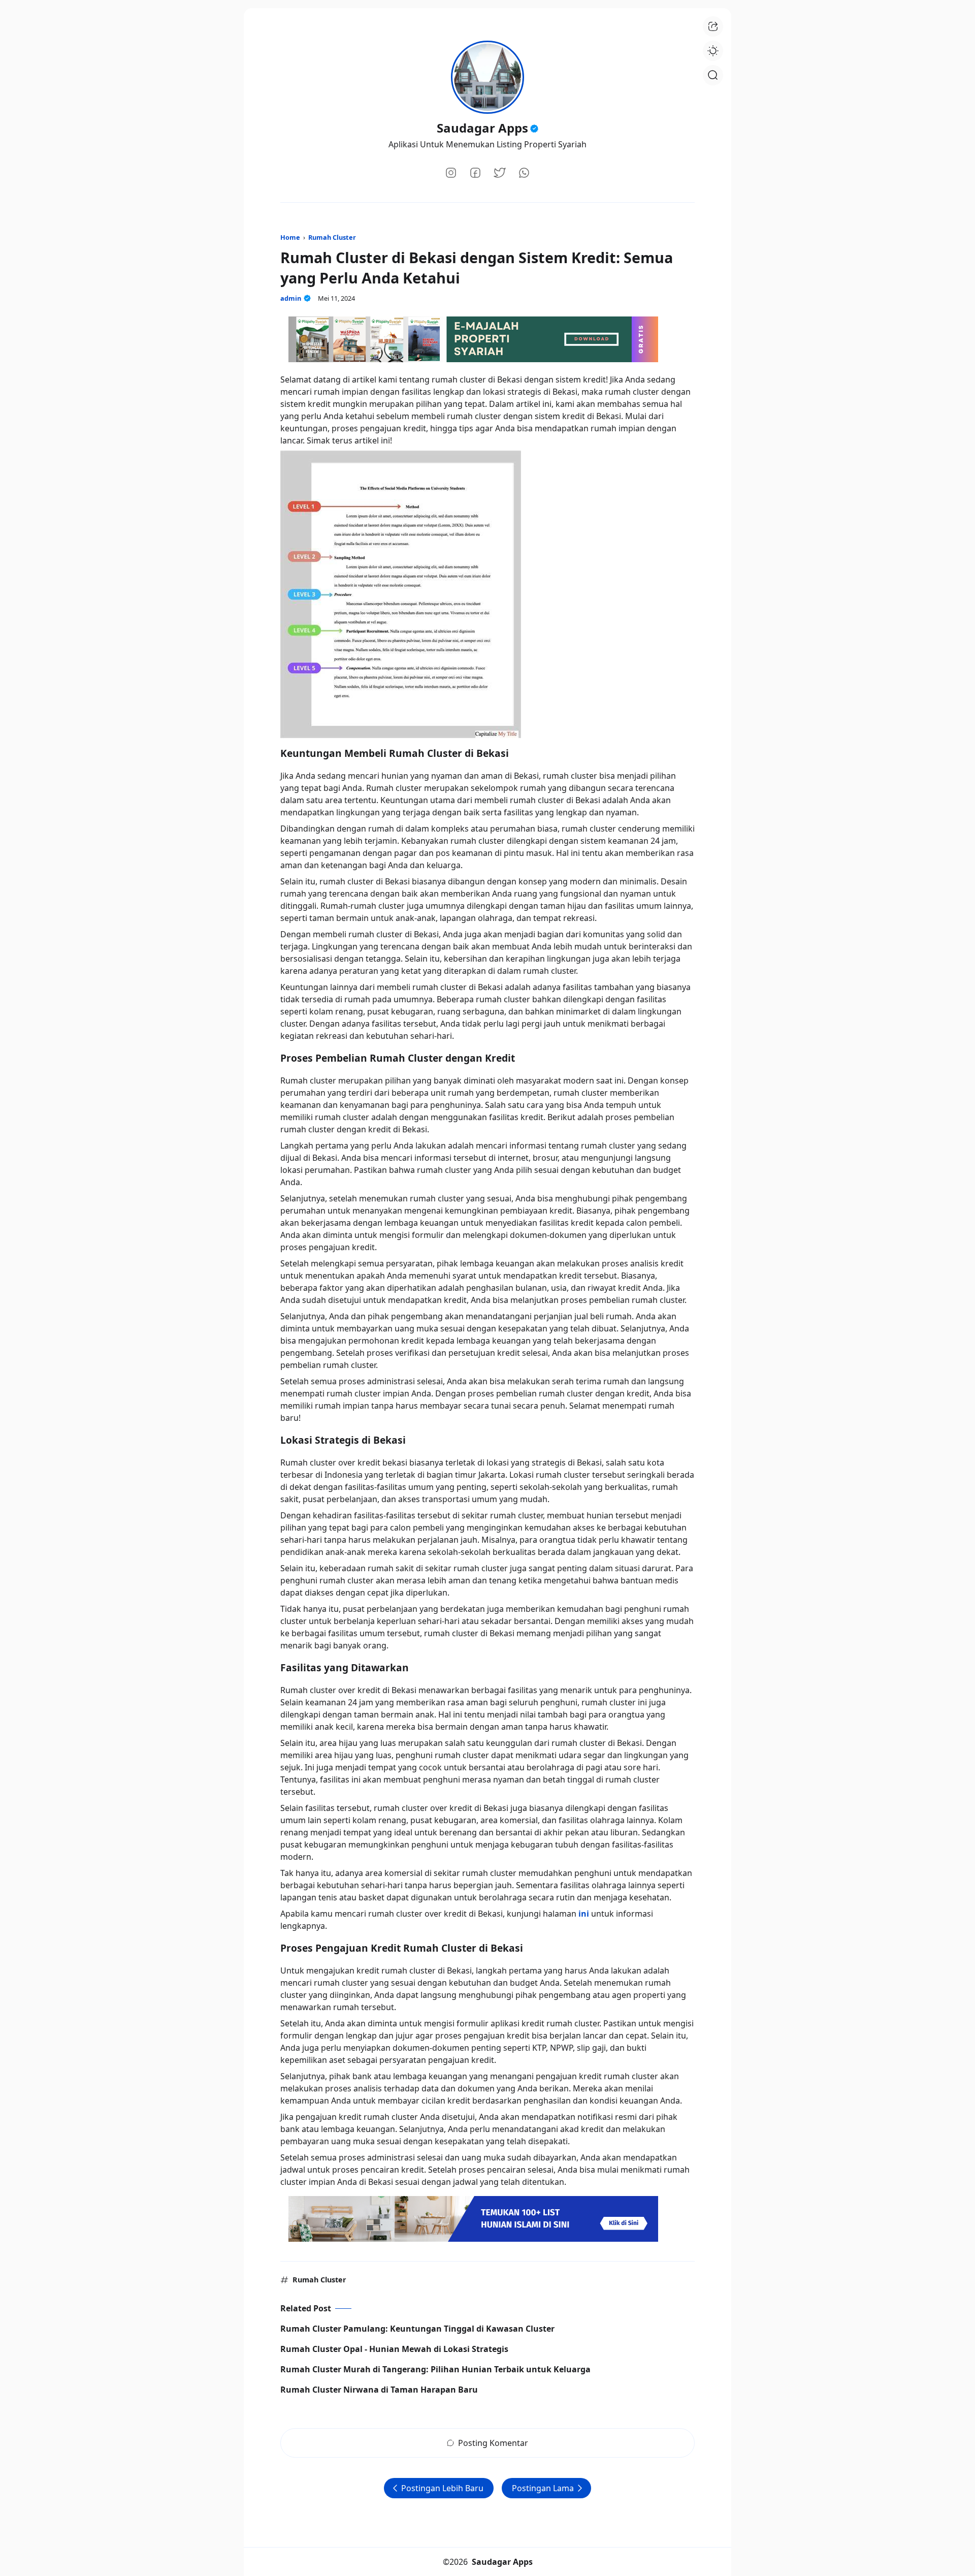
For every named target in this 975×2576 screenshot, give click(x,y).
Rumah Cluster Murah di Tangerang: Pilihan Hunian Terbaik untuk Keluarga (435, 2369)
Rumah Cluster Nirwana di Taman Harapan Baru (379, 2390)
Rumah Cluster (319, 2280)
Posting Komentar (493, 2443)
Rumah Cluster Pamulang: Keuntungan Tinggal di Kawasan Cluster (417, 2329)
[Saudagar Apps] (487, 74)
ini (584, 1914)
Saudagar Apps (482, 128)
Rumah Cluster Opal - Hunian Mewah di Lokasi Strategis (394, 2349)
